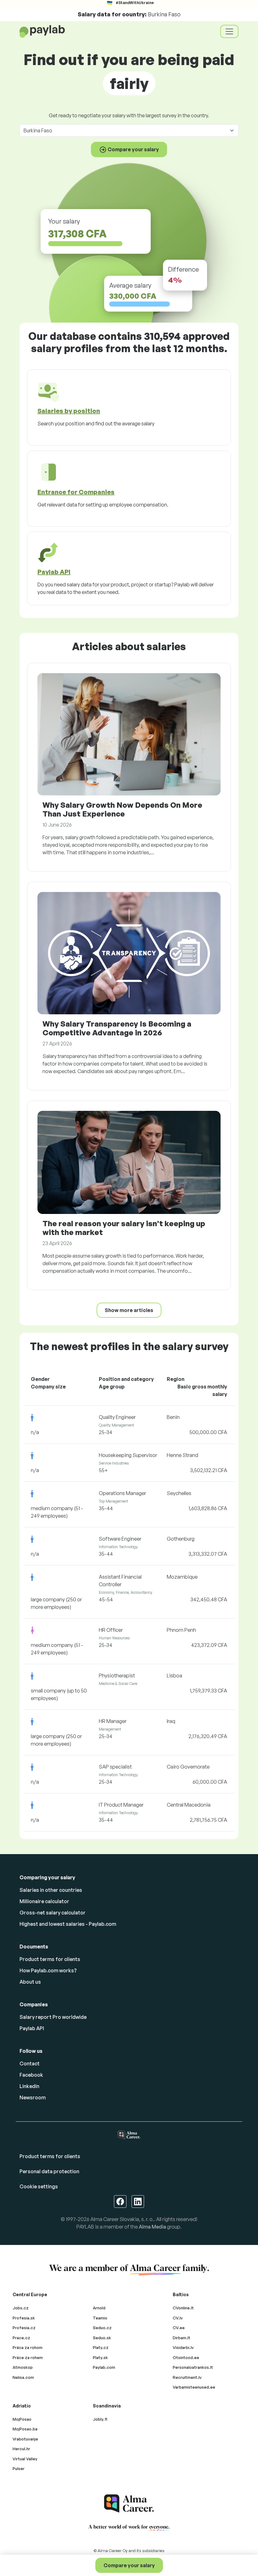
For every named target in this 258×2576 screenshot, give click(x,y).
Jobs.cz (21, 2308)
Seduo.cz (102, 2328)
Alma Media (152, 2227)
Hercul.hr (21, 2449)
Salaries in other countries (51, 1890)
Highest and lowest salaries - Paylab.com (68, 1924)
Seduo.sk (102, 2338)
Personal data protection (49, 2171)
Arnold (99, 2308)
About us (30, 1982)
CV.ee (179, 2328)
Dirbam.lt (182, 2338)
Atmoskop (23, 2367)
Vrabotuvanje (25, 2439)
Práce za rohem (28, 2357)
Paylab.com (104, 2367)
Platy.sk (100, 2357)
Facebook (31, 2075)
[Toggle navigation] (229, 31)
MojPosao (22, 2419)
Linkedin (29, 2086)
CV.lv (178, 2318)
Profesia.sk (24, 2318)
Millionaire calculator (44, 1901)
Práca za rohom (28, 2347)
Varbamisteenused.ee (194, 2387)
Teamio (100, 2318)
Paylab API (32, 2028)
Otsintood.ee (186, 2357)
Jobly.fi (100, 2419)
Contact (30, 2064)
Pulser (19, 2468)
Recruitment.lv (187, 2377)
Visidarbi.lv (183, 2347)
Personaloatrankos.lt (193, 2367)
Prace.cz (21, 2338)
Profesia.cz (24, 2328)
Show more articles (129, 1310)
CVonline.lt (183, 2308)
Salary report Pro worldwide (53, 2017)
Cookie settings (39, 2186)
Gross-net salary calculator (53, 1913)
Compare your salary (129, 2565)
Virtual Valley (25, 2459)
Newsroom (33, 2097)
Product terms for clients (50, 1959)
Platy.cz (101, 2347)
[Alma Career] (129, 2504)
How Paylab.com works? (48, 1970)
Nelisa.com (23, 2377)
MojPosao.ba (25, 2429)
